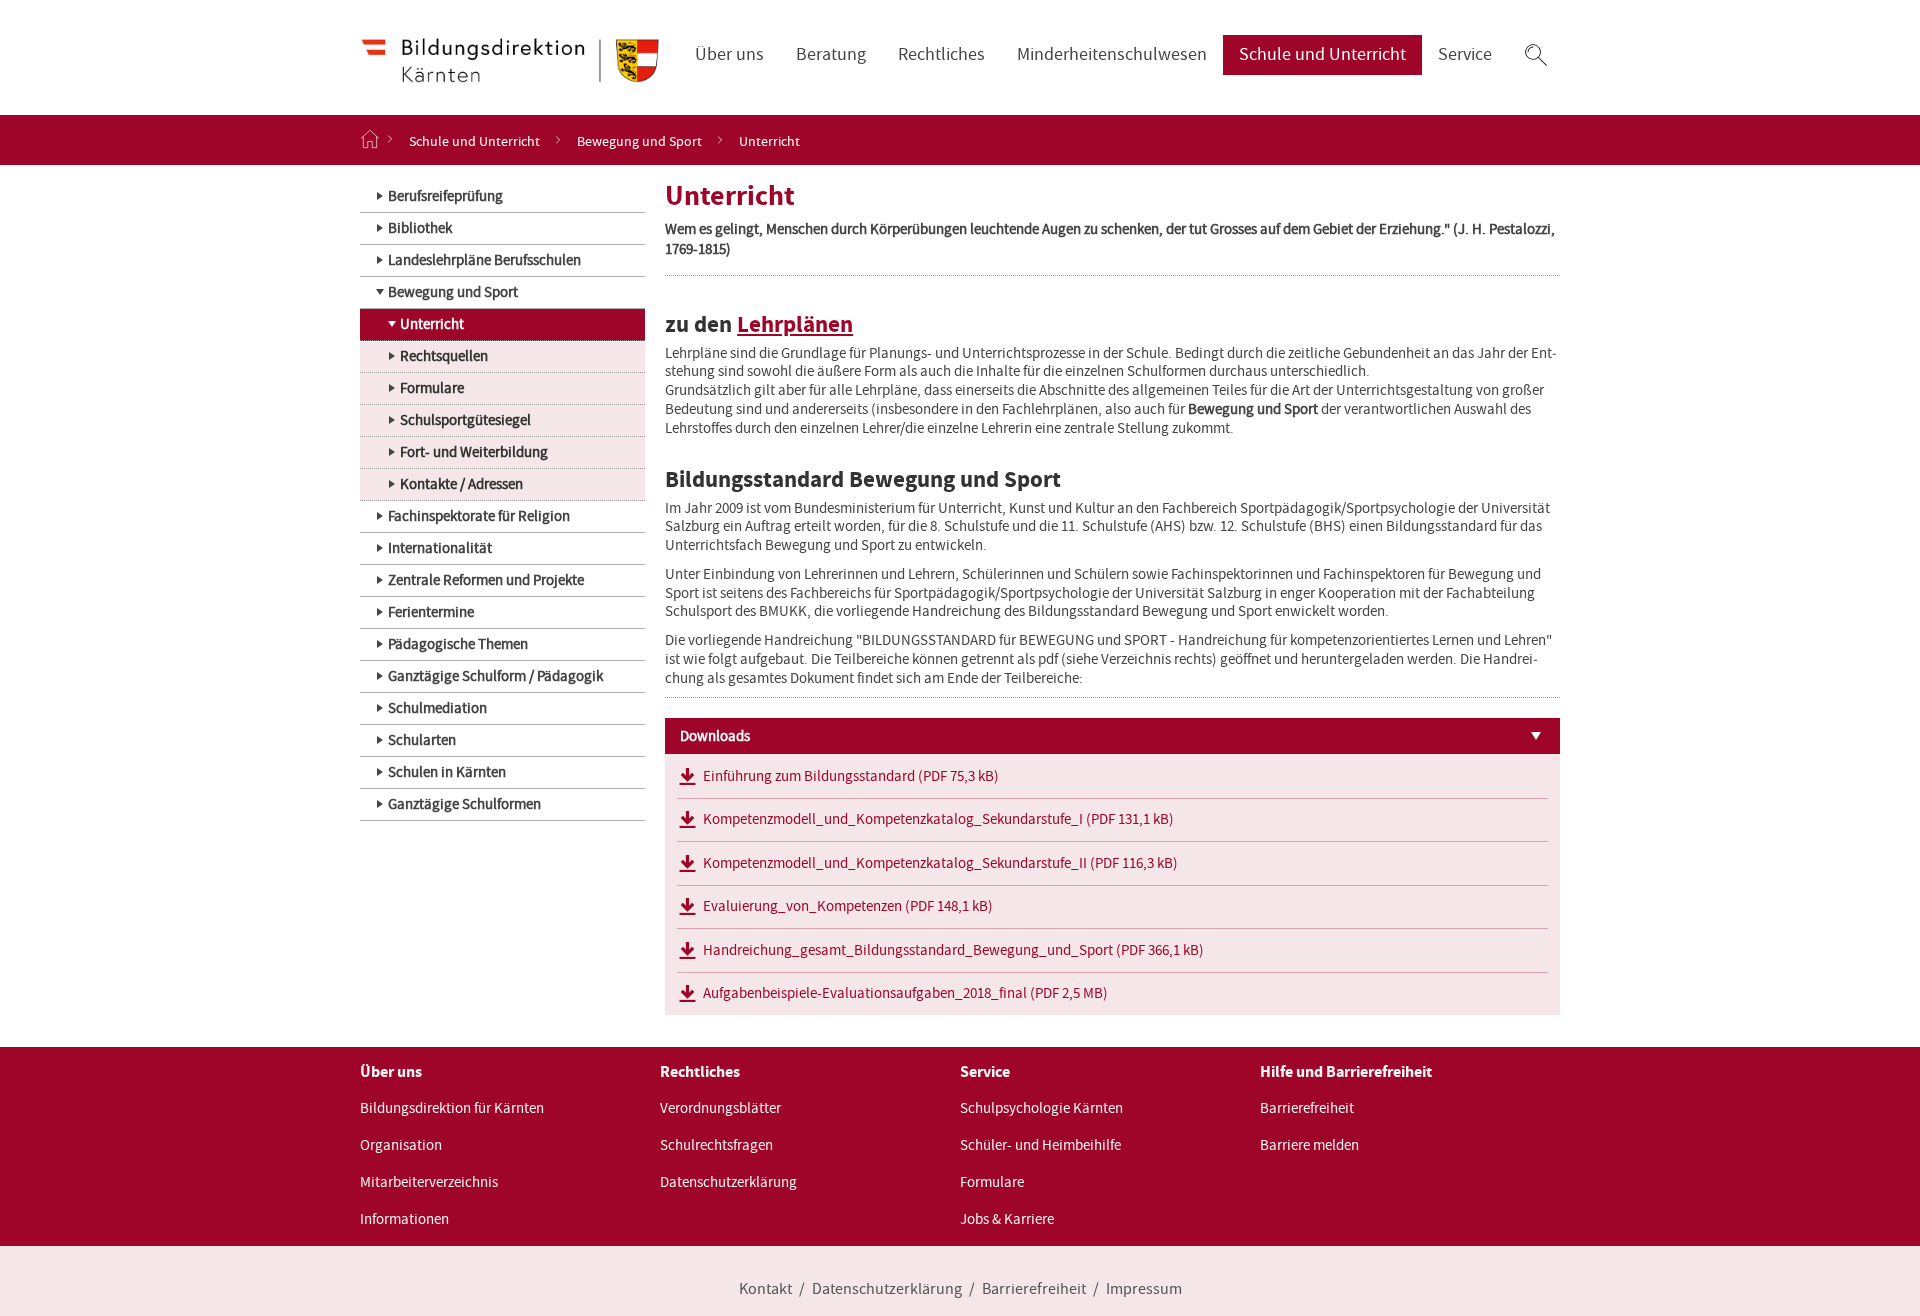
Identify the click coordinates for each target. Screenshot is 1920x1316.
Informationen (404, 1219)
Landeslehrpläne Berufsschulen (484, 260)
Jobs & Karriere (1007, 1219)
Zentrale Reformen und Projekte (486, 580)
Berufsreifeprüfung (445, 196)
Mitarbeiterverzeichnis (429, 1182)
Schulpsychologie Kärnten (1041, 1108)
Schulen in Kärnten (447, 772)
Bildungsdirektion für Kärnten (452, 1108)
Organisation (401, 1145)
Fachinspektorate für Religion (479, 516)
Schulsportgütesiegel (465, 420)
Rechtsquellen (444, 356)
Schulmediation (437, 708)
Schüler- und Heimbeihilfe (1040, 1145)
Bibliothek (420, 228)
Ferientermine (431, 612)
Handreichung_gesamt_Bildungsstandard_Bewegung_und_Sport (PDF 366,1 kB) (953, 950)
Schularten (422, 740)
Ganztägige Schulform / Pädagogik (495, 676)
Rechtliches (941, 54)
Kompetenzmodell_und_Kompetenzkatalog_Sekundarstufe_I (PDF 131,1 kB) (938, 819)
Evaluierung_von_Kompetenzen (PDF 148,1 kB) (848, 906)
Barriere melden (1309, 1145)
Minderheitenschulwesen (1112, 54)
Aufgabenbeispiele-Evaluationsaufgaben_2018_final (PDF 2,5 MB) (905, 993)
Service (1465, 54)
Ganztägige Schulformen (464, 804)
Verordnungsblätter (720, 1108)
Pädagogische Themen (458, 644)
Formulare (432, 388)
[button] (1536, 55)
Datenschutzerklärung (728, 1182)
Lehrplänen (795, 324)
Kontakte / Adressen (461, 484)
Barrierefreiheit (1307, 1108)
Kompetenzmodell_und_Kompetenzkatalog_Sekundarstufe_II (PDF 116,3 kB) (940, 863)
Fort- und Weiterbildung (474, 452)
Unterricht (432, 324)
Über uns (729, 54)
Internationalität (440, 548)
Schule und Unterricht (1322, 54)
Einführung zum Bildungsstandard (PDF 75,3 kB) (851, 776)
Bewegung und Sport (639, 140)
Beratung (831, 54)
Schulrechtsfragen (716, 1145)
